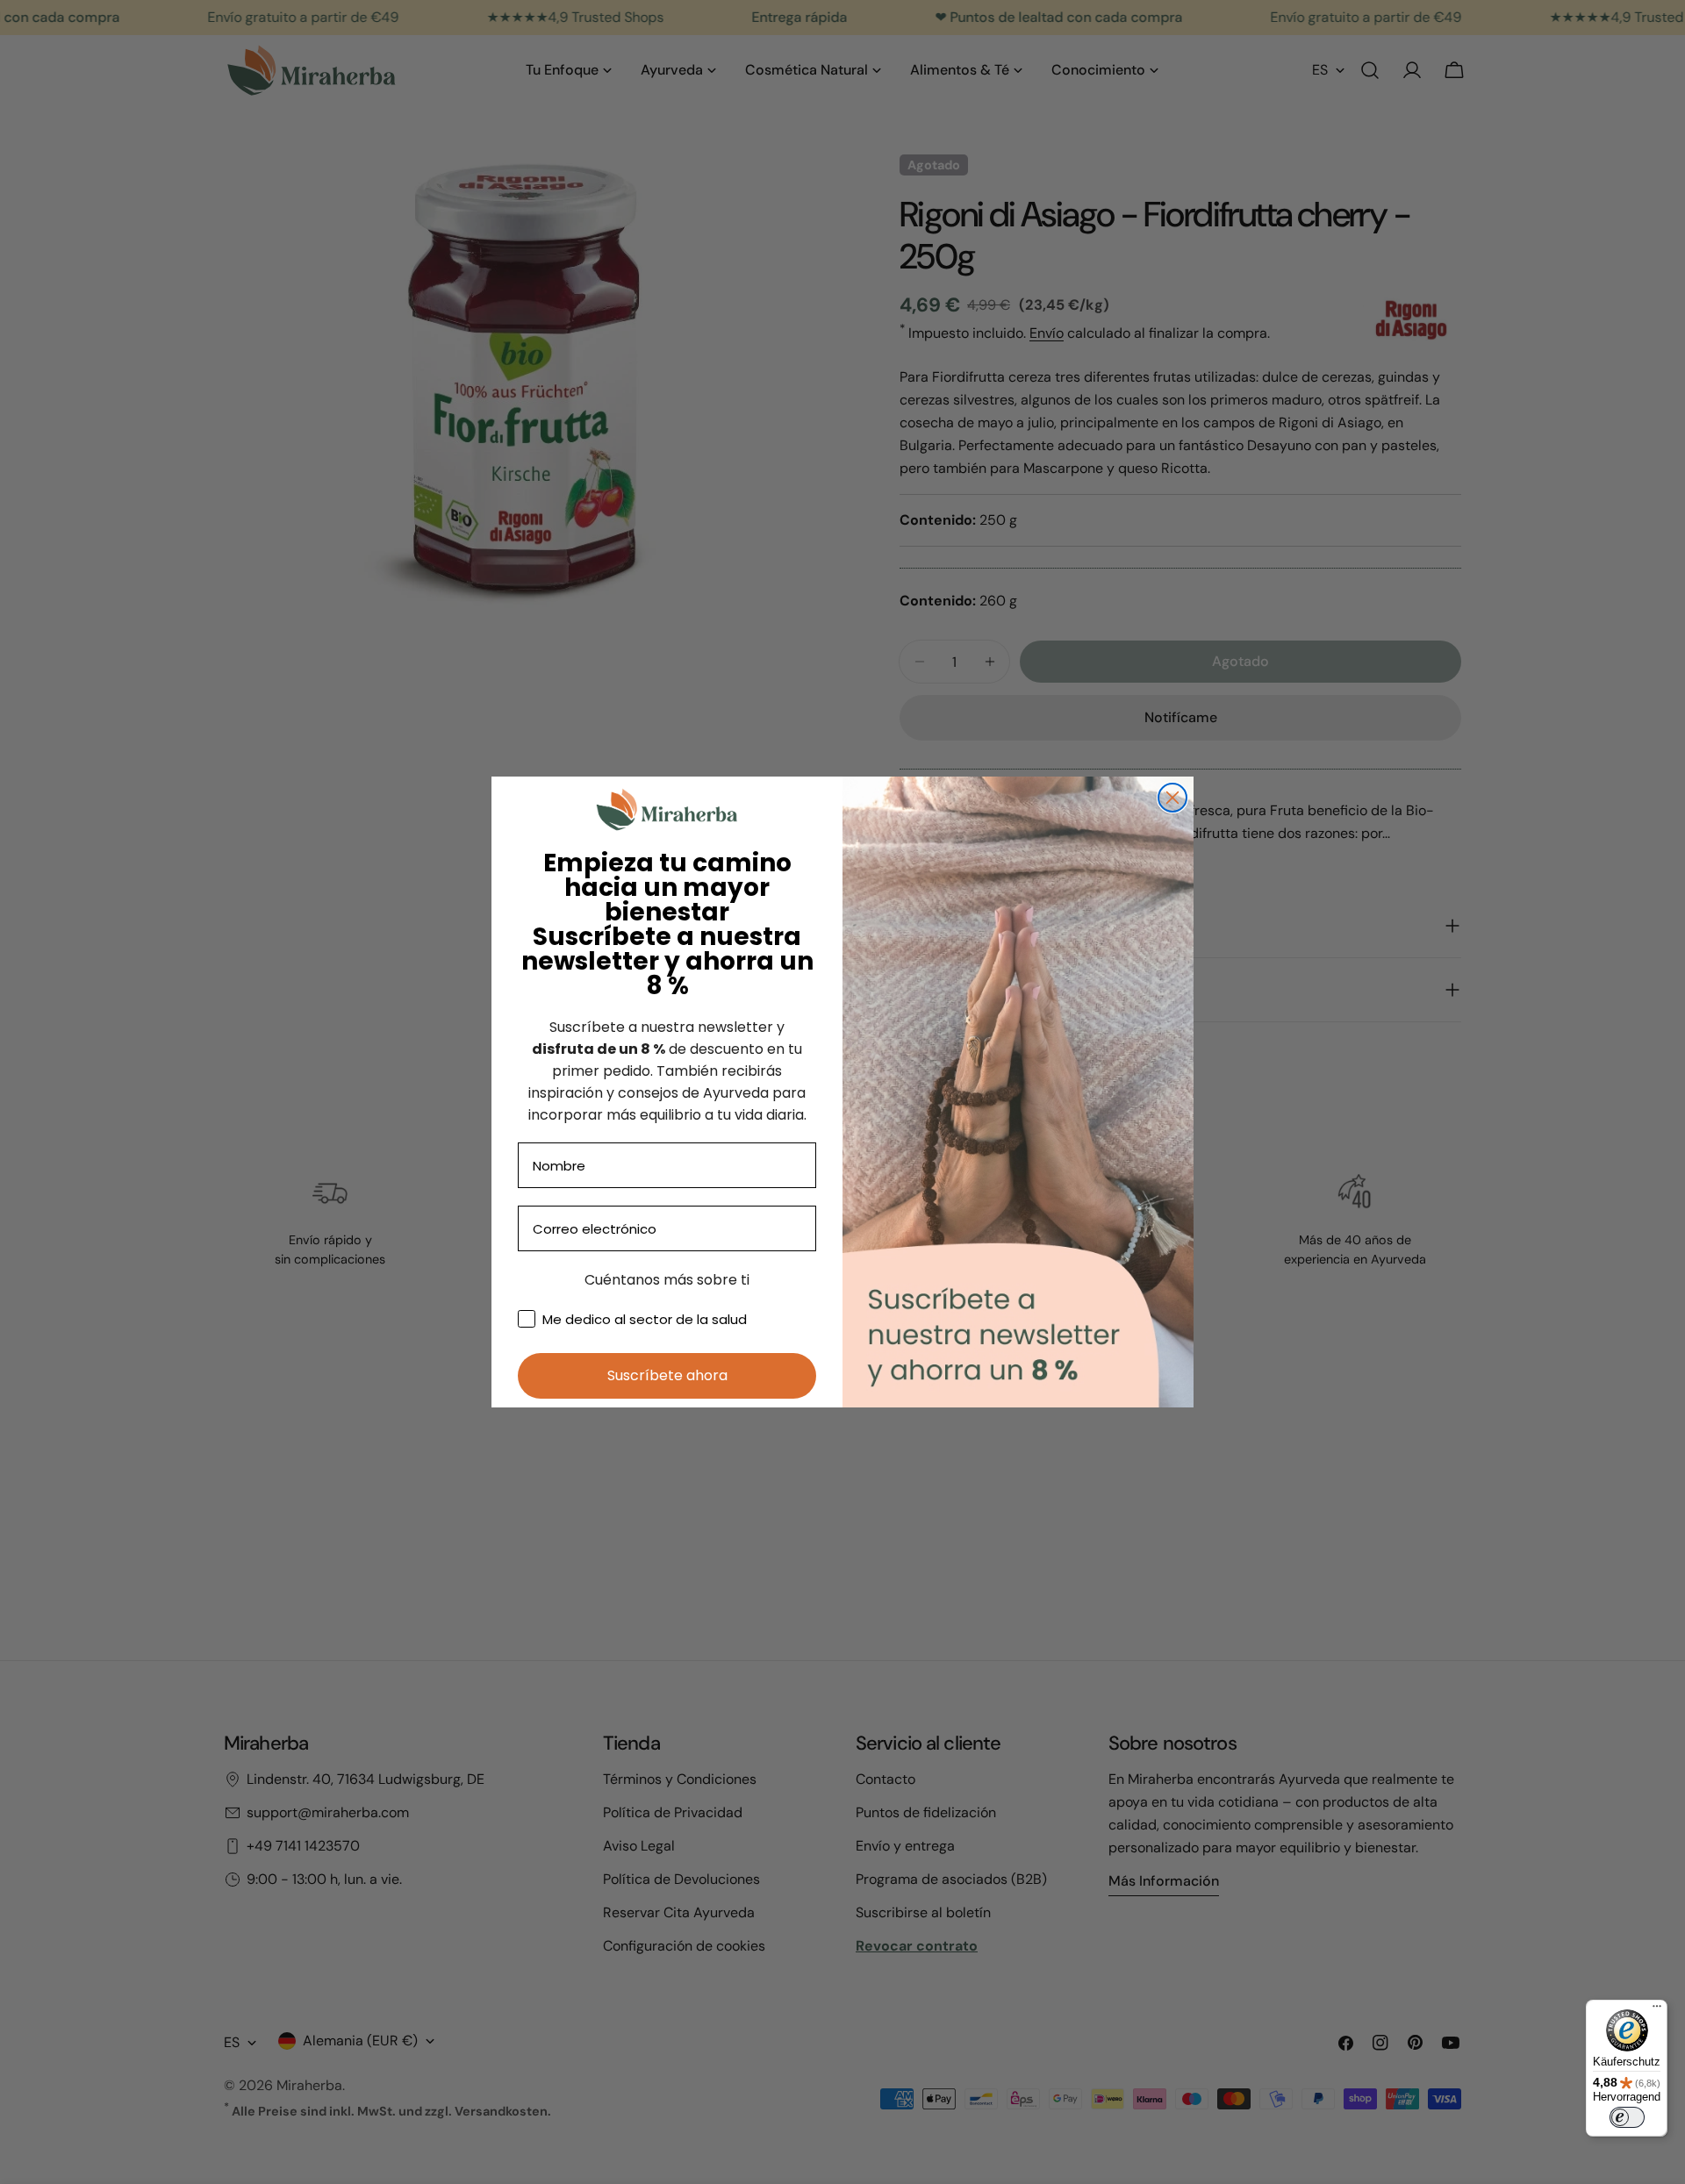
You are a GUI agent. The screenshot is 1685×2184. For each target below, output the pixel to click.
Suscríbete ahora (667, 1375)
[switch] (1627, 2117)
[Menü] (1657, 2010)
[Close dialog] (1172, 798)
